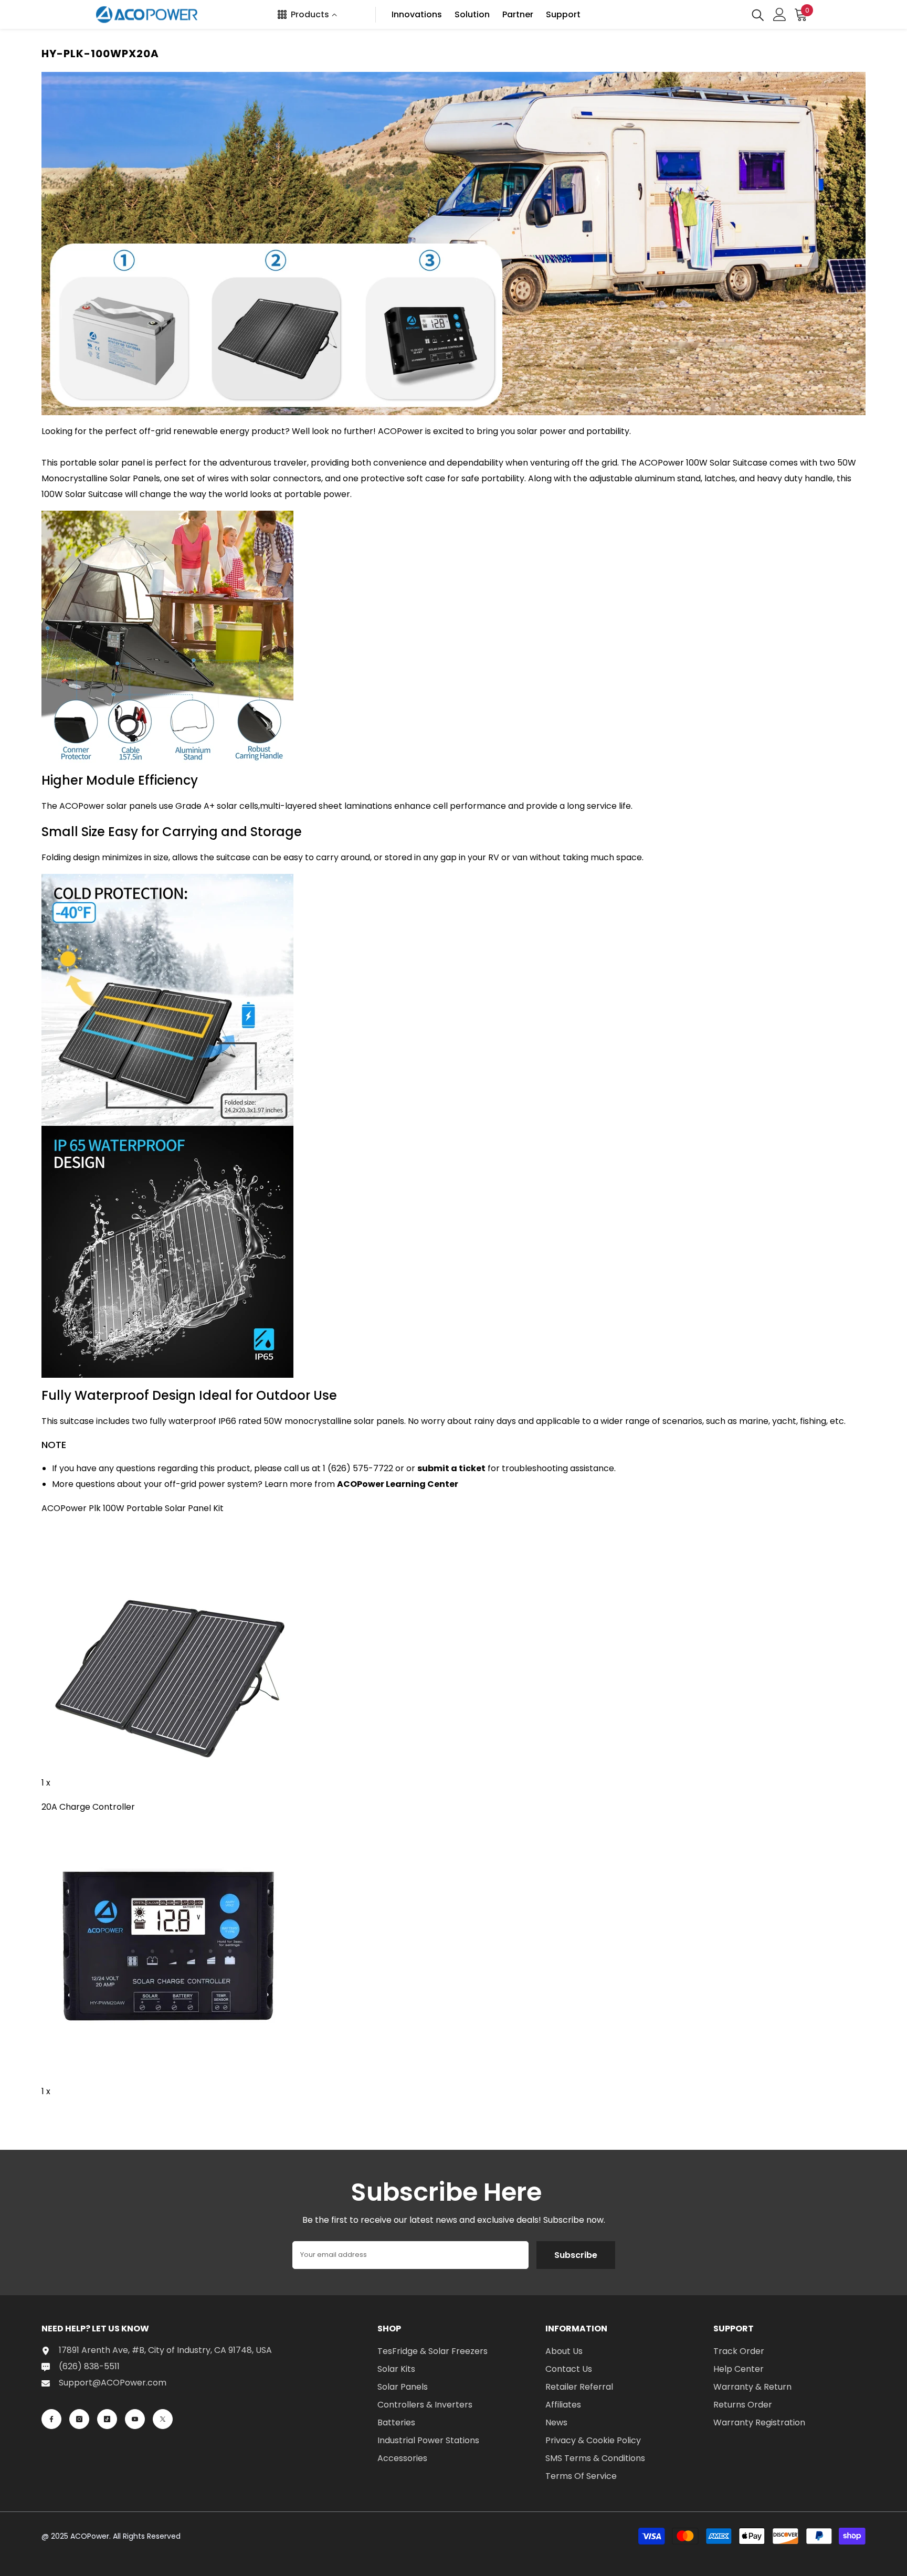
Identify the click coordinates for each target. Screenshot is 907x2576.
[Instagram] (79, 2419)
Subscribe (576, 2255)
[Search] (758, 14)
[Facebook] (51, 2419)
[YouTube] (135, 2419)
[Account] (780, 14)
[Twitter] (163, 2419)
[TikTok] (107, 2419)
